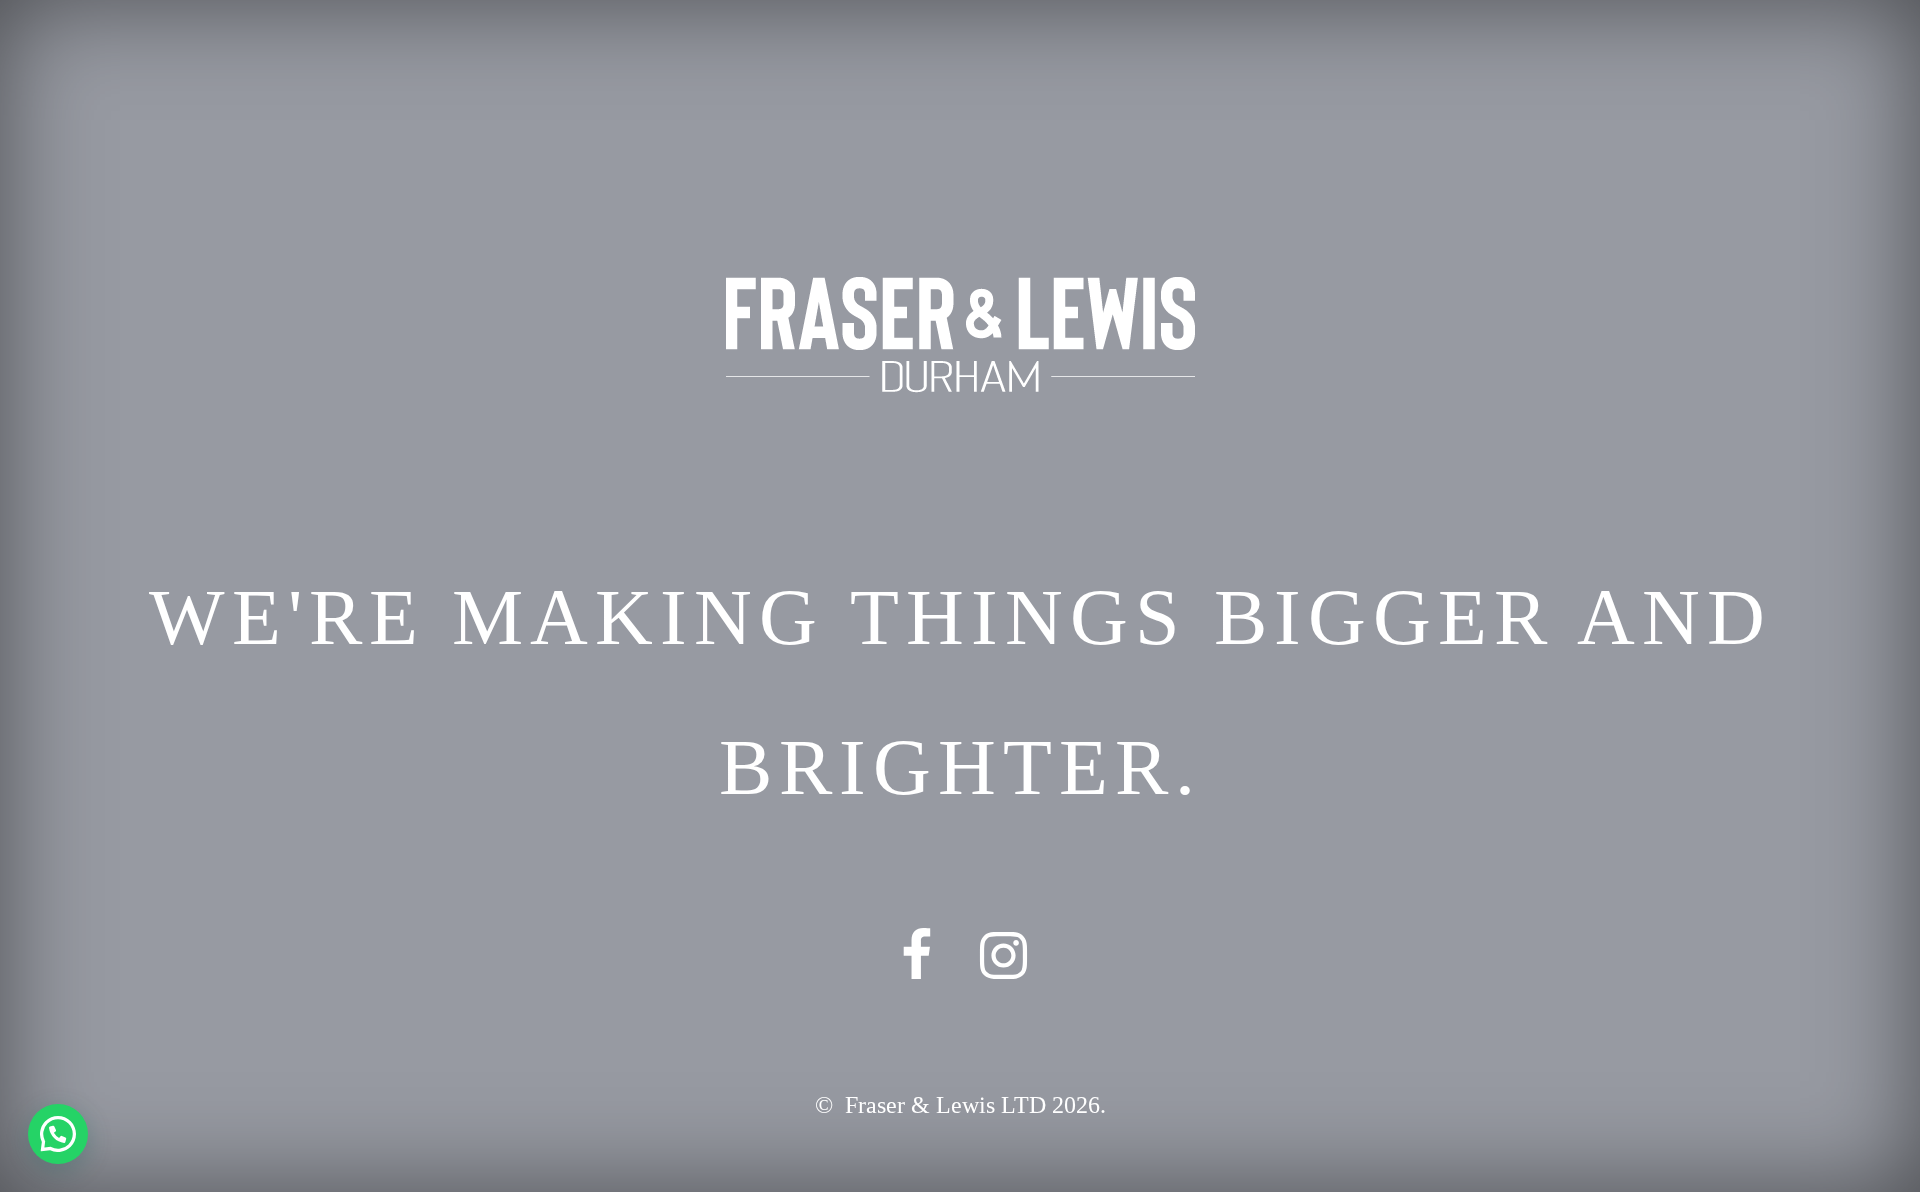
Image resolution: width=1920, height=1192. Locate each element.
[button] (58, 1134)
